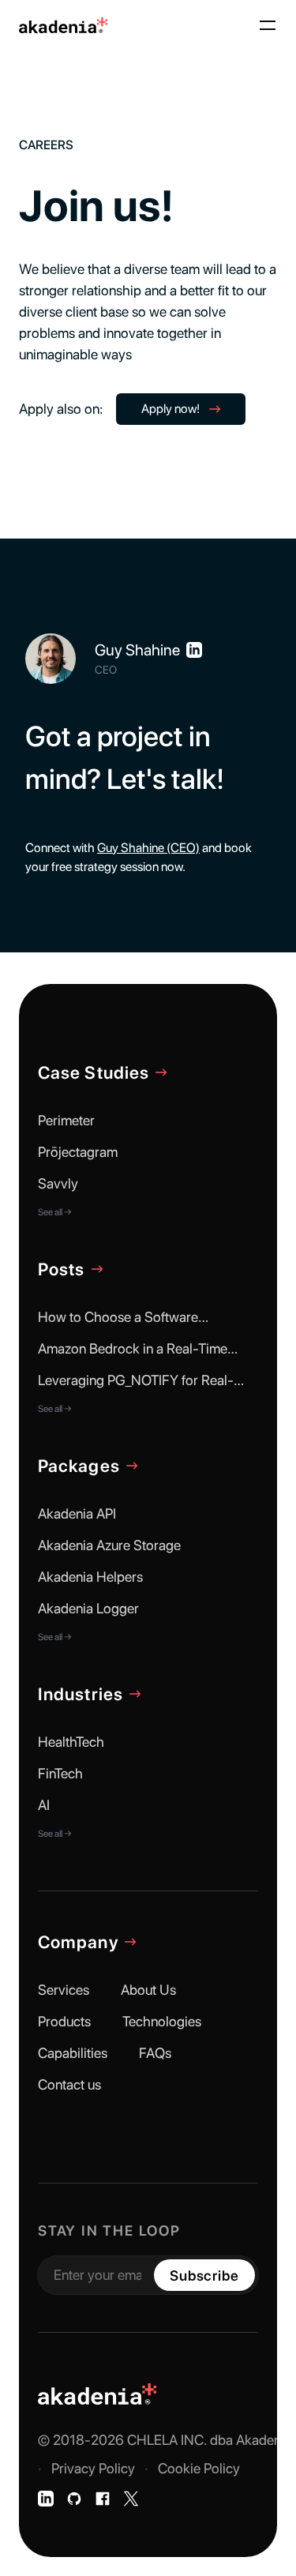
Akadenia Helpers (90, 1577)
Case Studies (94, 1072)
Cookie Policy (199, 2468)
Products (64, 2021)
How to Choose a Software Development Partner (118, 1318)
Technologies (162, 2021)
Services (64, 1990)
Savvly (58, 1183)
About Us (148, 1990)
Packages (79, 1466)
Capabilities (73, 2053)
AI (44, 1805)
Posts (62, 1269)
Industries (81, 1694)
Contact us (69, 2084)
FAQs (155, 2053)
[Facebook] (103, 2499)
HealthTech (71, 1742)
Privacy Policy (93, 2468)
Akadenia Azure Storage (109, 1545)
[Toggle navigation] (268, 25)
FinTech (60, 1773)
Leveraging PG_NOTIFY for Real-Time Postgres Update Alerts (136, 1381)
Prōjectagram (78, 1152)
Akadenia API (77, 1513)
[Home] (63, 26)
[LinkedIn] (46, 2499)
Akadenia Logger (88, 1608)
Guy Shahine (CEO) (148, 848)
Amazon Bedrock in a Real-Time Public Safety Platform (133, 1349)
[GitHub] (74, 2499)
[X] (131, 2499)
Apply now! (170, 409)
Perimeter (66, 1120)
